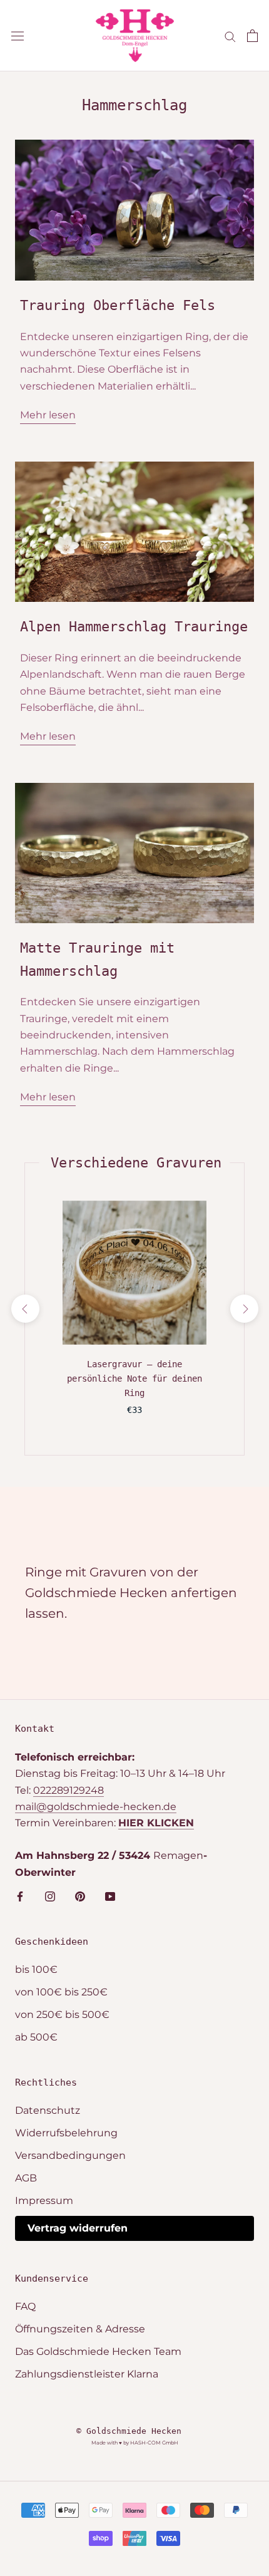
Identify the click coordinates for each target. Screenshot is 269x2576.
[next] (244, 1309)
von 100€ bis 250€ (61, 1992)
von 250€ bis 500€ (62, 2015)
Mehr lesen (48, 415)
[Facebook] (20, 1896)
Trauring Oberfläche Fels (118, 305)
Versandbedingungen (70, 2155)
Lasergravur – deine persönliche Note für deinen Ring (134, 1379)
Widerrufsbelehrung (66, 2133)
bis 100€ (36, 1969)
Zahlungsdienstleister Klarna (87, 2374)
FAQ (25, 2306)
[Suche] (230, 35)
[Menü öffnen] (18, 36)
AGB (26, 2178)
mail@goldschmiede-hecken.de (96, 1807)
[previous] (25, 1309)
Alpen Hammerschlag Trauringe (134, 627)
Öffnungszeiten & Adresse (80, 2329)
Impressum (44, 2201)
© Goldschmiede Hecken (129, 2431)
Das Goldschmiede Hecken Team (98, 2351)
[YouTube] (110, 1896)
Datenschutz (48, 2110)
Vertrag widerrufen (78, 2228)
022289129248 (69, 1790)
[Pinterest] (80, 1896)
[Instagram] (50, 1896)
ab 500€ (36, 2037)
